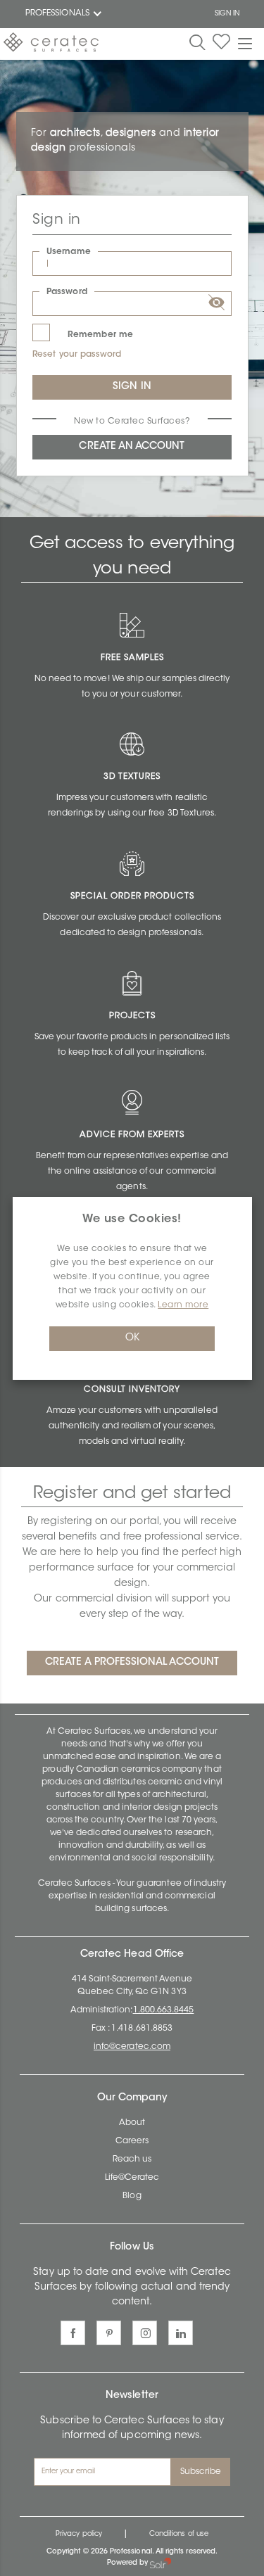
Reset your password (77, 355)
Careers (132, 2141)
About (132, 2123)
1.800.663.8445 (164, 2010)
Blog (132, 2196)
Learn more (183, 1305)
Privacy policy (79, 2534)
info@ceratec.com (132, 2047)
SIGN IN (227, 14)
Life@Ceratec (132, 2178)
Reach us (132, 2159)
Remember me (100, 335)
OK (132, 1338)
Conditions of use (179, 2534)
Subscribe (201, 2472)
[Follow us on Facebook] (73, 2333)
